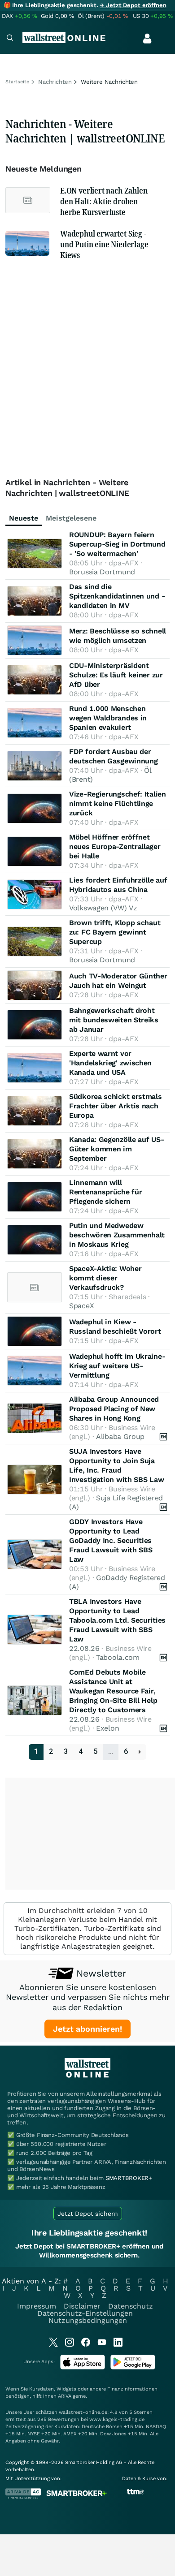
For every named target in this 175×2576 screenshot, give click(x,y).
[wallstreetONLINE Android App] (133, 2367)
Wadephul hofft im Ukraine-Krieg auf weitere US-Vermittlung (117, 1366)
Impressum (37, 2306)
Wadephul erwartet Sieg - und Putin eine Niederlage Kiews (104, 244)
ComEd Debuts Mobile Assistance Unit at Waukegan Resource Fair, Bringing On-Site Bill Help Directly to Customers (113, 1691)
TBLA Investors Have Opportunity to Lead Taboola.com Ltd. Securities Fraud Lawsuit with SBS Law (117, 1620)
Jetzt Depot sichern (88, 2214)
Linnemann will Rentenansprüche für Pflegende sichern (105, 1192)
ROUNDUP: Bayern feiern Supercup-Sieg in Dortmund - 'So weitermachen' (117, 544)
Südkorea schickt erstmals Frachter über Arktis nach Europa (116, 1106)
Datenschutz (131, 2306)
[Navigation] (10, 39)
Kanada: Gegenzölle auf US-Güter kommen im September (116, 1149)
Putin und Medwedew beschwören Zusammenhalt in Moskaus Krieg (117, 1235)
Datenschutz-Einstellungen (85, 2313)
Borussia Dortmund (102, 572)
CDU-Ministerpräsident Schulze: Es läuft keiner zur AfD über (116, 675)
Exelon (107, 1728)
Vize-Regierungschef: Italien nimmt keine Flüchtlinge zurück (118, 803)
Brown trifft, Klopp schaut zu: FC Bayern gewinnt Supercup (115, 932)
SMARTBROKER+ (129, 2178)
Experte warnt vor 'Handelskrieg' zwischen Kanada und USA (110, 1063)
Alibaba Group (120, 1437)
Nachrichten (55, 82)
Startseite (17, 82)
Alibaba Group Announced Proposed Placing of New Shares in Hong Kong (114, 1409)
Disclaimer (82, 2306)
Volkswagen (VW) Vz (103, 908)
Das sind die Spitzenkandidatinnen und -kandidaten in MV (117, 596)
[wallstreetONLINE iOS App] (83, 2367)
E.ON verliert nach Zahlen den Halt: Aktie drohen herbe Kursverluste (104, 201)
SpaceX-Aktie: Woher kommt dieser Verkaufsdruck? (105, 1278)
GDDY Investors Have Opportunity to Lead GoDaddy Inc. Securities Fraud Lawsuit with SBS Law (111, 1540)
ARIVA (65, 2396)
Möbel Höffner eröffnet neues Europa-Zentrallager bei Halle (115, 846)
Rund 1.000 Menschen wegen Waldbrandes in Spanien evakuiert (108, 718)
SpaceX (81, 1306)
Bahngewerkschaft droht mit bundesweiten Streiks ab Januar (114, 1020)
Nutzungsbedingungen (88, 2320)
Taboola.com (118, 1657)
